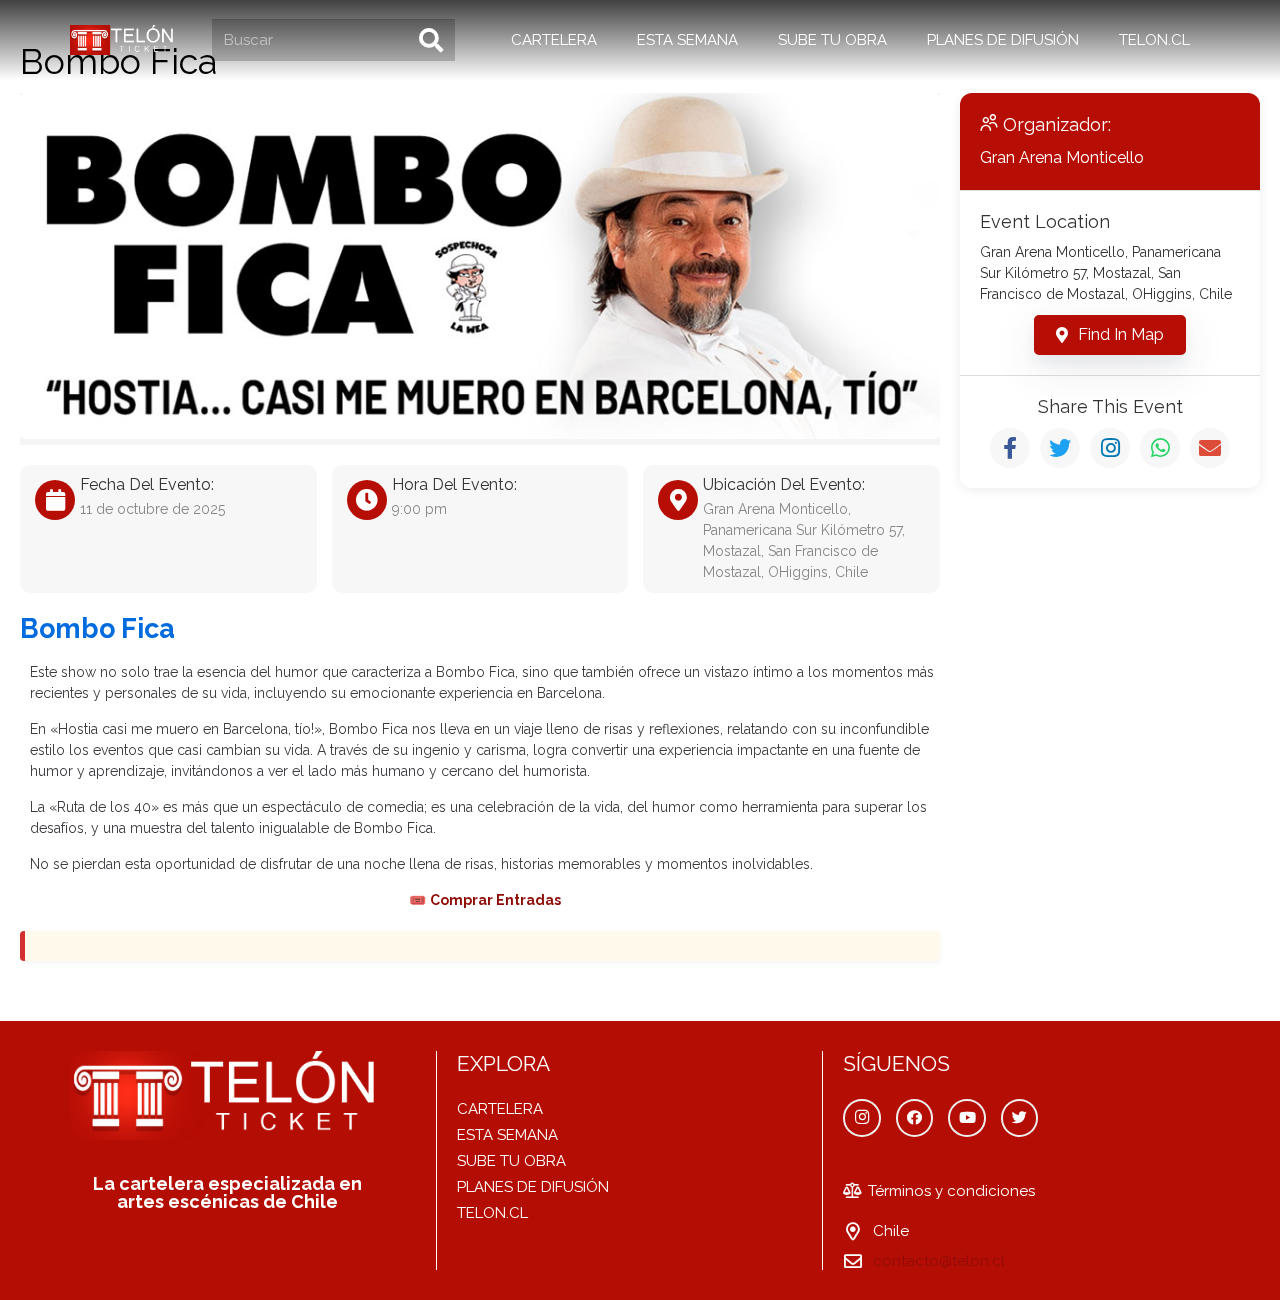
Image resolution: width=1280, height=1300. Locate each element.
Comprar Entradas (495, 900)
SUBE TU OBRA (511, 1161)
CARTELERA (500, 1109)
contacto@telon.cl (939, 1261)
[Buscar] (431, 40)
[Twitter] (1020, 1118)
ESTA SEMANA (507, 1135)
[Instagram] (862, 1118)
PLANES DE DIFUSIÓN (533, 1187)
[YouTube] (967, 1118)
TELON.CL (492, 1213)
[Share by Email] (1210, 448)
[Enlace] (123, 40)
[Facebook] (915, 1118)
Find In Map (1121, 334)
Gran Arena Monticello (1062, 157)
